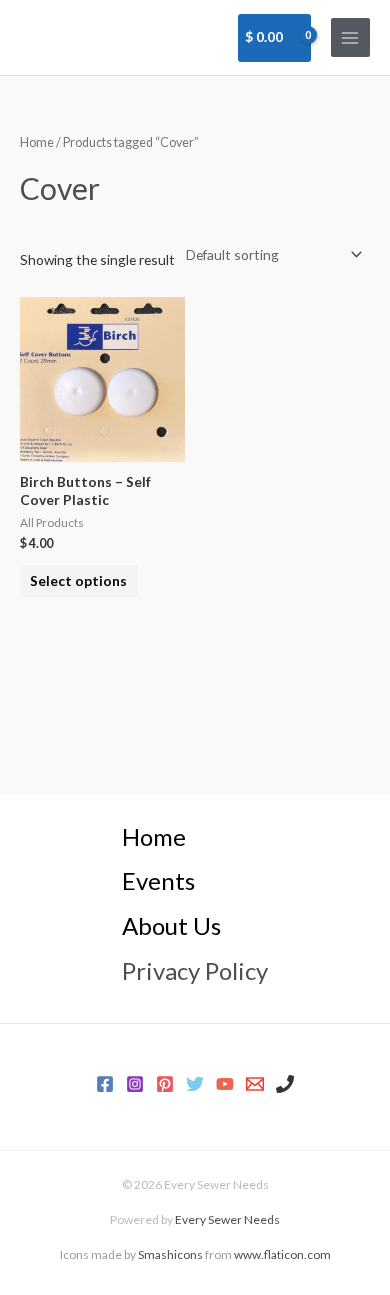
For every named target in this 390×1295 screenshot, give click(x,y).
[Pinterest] (165, 1084)
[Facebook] (105, 1084)
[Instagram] (135, 1084)
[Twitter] (195, 1084)
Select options (78, 580)
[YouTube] (225, 1084)
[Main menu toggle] (350, 37)
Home (37, 142)
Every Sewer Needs (227, 1219)
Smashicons (170, 1254)
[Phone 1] (285, 1084)
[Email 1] (255, 1084)
